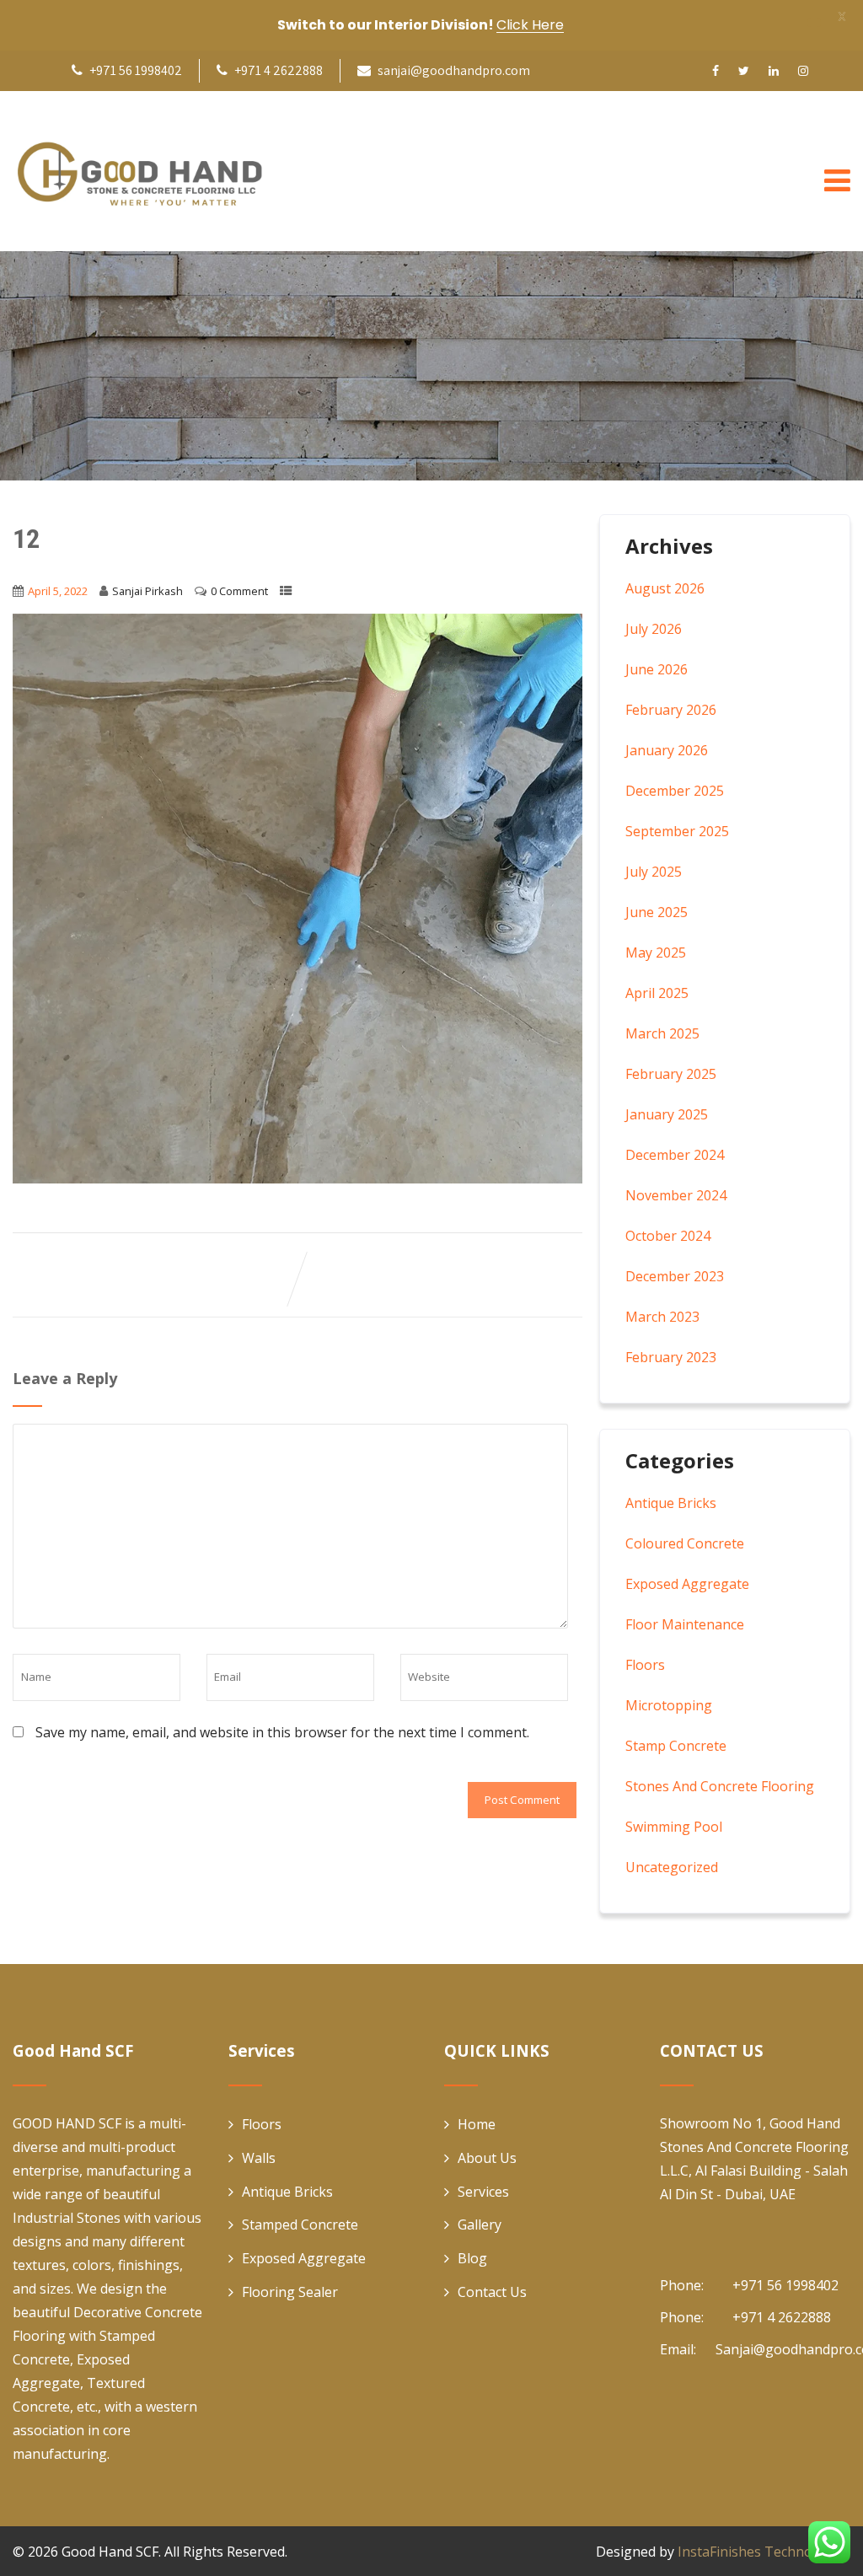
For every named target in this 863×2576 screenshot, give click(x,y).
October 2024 (668, 1236)
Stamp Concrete (676, 1746)
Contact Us (492, 2292)
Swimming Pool (674, 1827)
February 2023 (671, 1357)
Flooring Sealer (290, 2292)
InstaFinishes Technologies (764, 2552)
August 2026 (665, 588)
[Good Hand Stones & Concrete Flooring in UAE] (139, 171)
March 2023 (662, 1317)
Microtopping (669, 1705)
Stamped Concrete (300, 2224)
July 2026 (654, 629)
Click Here (530, 25)
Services (483, 2192)
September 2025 (677, 831)
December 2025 (675, 791)
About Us (487, 2158)
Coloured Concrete (685, 1543)
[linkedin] (774, 71)
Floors (645, 1665)
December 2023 (675, 1276)
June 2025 (657, 912)
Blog (472, 2258)
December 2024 (675, 1155)
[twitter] (744, 71)
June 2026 (657, 669)
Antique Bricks (671, 1503)
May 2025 (656, 953)
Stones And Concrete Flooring (720, 1786)
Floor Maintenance (685, 1624)
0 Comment (239, 591)
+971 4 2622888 (277, 70)
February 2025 (671, 1074)
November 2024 (676, 1195)
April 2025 (657, 993)
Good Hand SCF (110, 2552)
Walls (259, 2158)
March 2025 (662, 1033)
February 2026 (671, 710)
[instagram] (803, 71)
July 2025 (654, 872)
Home (477, 2124)
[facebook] (716, 71)
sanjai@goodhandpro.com (454, 70)
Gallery (480, 2224)
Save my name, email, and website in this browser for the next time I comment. (282, 1732)
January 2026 (667, 750)
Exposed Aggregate (687, 1584)
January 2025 (667, 1114)
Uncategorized (672, 1867)
